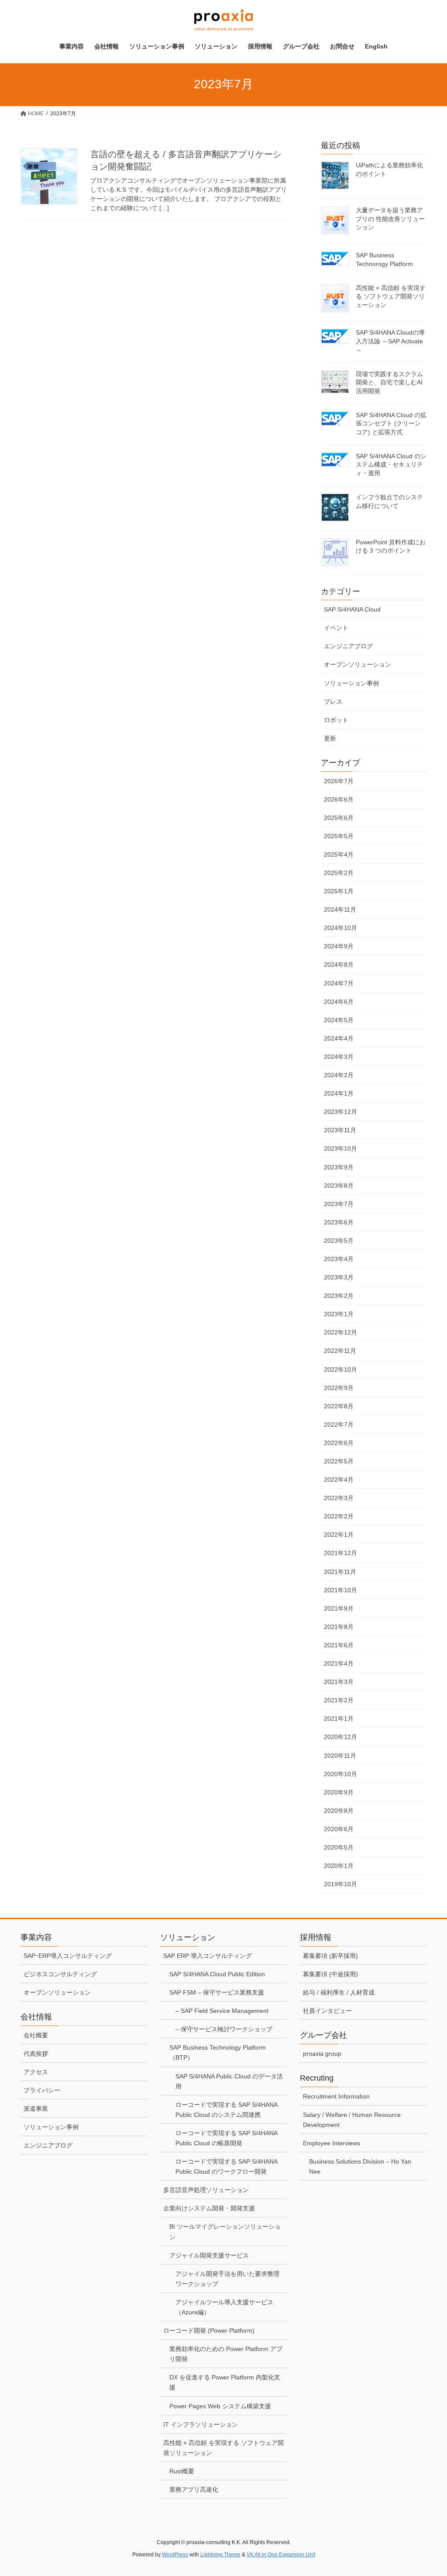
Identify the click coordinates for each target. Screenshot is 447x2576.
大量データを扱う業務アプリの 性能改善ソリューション (390, 219)
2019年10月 (340, 1884)
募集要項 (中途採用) (330, 1974)
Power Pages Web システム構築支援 (220, 2406)
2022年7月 (339, 1425)
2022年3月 (339, 1498)
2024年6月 (339, 1002)
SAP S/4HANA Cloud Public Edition (217, 1974)
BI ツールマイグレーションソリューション (225, 2232)
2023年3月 (339, 1277)
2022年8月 (339, 1406)
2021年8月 (339, 1627)
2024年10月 (340, 928)
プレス (333, 702)
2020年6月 (339, 1829)
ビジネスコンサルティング (60, 1974)
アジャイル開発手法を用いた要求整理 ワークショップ (227, 2279)
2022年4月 (339, 1480)
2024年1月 (339, 1093)
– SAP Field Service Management (222, 2011)
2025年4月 (339, 854)
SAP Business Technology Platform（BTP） (218, 2052)
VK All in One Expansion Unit (281, 2555)
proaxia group (322, 2054)
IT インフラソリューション (201, 2424)
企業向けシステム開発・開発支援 (209, 2208)
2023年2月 (339, 1296)
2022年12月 (340, 1332)
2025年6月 (339, 818)
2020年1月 (339, 1866)
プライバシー (42, 2090)
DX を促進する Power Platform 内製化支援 (225, 2382)
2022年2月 (339, 1516)
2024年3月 (339, 1057)
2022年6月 (339, 1443)
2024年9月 (339, 946)
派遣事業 (36, 2109)
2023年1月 (339, 1314)
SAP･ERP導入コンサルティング (68, 1956)
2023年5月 (339, 1241)
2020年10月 (340, 1774)
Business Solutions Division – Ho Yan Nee (360, 2166)
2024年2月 (339, 1075)
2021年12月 (340, 1553)
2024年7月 (339, 983)
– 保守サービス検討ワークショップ (224, 2029)
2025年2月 (339, 873)
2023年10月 (340, 1148)
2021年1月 (339, 1718)
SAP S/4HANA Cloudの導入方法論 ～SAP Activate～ (390, 341)
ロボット (336, 720)
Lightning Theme (220, 2555)
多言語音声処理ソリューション (206, 2190)
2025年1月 (339, 891)
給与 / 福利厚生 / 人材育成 (339, 1992)
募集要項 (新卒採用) (330, 1956)
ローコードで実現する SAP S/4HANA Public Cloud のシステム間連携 (227, 2110)
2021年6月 (339, 1645)
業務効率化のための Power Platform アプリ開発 (226, 2354)
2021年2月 (339, 1700)
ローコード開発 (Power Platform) (209, 2331)
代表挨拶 (36, 2054)
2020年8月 (339, 1811)
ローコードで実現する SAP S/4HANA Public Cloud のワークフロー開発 (227, 2166)
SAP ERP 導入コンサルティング (208, 1956)
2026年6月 (339, 799)
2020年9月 (339, 1792)
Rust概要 (182, 2471)
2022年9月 (339, 1388)
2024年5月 (339, 1020)
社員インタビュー (327, 2011)
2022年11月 (340, 1351)
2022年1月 (339, 1535)
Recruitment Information (336, 2096)
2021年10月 (340, 1590)
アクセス (36, 2072)
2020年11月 (340, 1756)
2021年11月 (340, 1572)
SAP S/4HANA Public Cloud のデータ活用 (229, 2081)
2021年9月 (339, 1608)
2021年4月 (339, 1663)
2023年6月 (339, 1222)
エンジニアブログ (348, 646)
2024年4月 (339, 1038)
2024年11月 (340, 909)
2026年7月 (339, 781)
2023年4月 (339, 1259)
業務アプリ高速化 (194, 2490)
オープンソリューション (358, 664)
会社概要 (36, 2035)
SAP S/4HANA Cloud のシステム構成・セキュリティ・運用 (391, 465)
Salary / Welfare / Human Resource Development (352, 2120)
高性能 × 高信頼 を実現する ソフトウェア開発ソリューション (391, 296)
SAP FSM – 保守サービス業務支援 (217, 1992)
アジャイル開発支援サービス (209, 2255)
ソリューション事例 (351, 683)
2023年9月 (339, 1167)
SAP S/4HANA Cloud (352, 609)
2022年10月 (340, 1369)
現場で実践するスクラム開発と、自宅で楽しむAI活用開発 (389, 382)
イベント (336, 628)
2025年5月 (339, 836)
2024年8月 (339, 965)
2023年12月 (340, 1112)
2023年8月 (339, 1186)
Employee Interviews (332, 2143)
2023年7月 (339, 1204)
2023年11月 (340, 1130)
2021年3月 (339, 1682)
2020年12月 (340, 1737)
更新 (330, 738)
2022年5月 (339, 1461)
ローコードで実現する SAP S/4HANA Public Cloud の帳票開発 (227, 2138)
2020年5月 (339, 1847)
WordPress (175, 2555)
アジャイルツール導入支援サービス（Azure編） (224, 2307)
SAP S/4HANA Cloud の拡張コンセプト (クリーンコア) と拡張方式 (391, 424)
